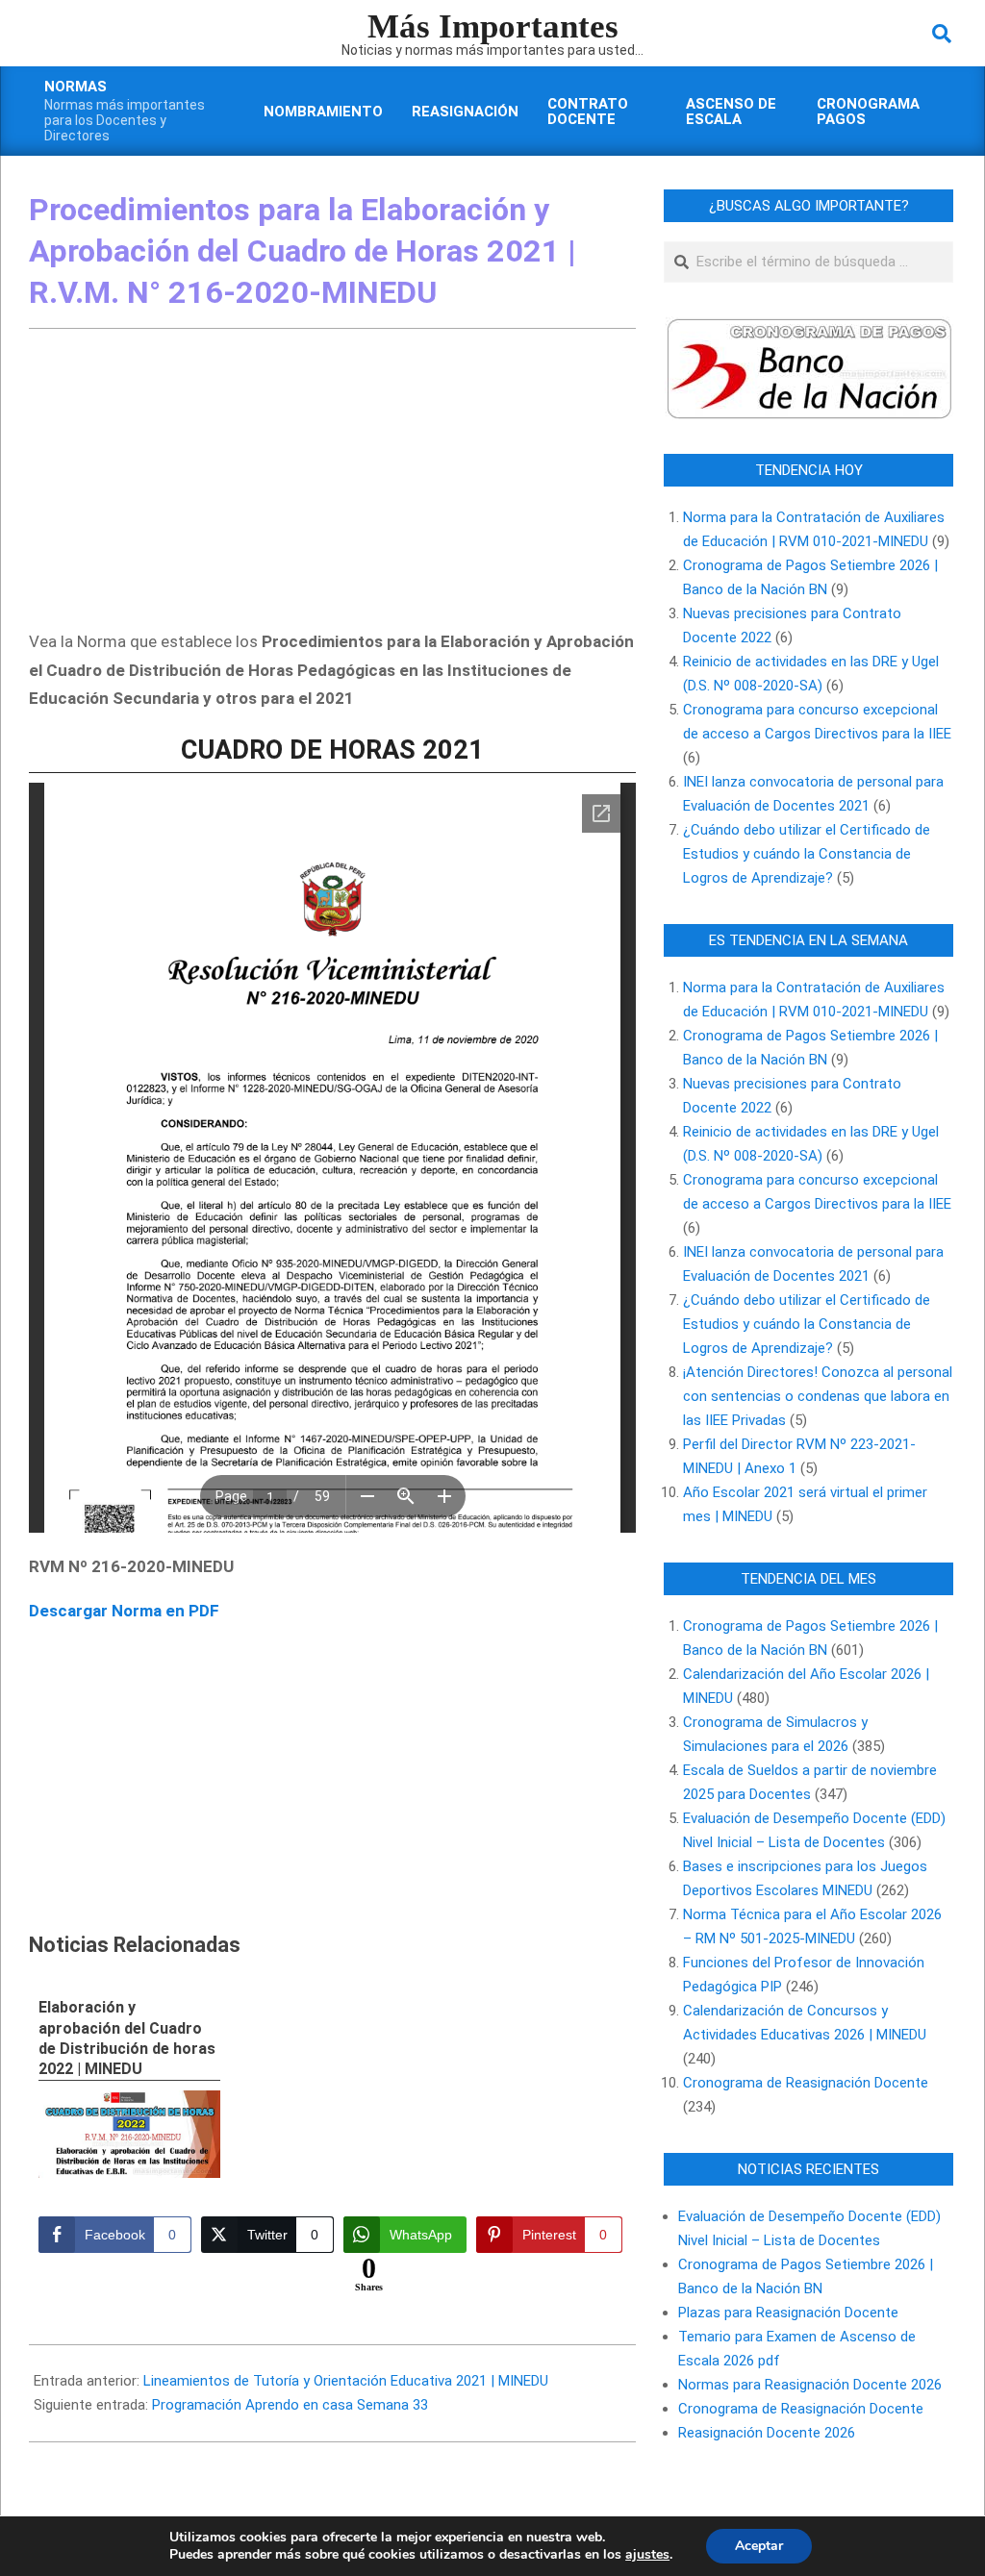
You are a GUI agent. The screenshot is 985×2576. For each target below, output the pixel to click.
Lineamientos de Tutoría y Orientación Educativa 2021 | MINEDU (346, 2381)
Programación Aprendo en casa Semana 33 (290, 2405)
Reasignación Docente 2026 (767, 2433)
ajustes (647, 2555)
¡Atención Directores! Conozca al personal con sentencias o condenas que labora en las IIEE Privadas (818, 1396)
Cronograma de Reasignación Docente (806, 2083)
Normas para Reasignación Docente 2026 (810, 2385)
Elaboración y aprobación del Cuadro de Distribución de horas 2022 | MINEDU (127, 2038)
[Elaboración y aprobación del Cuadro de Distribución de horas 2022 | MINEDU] (129, 2135)
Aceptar (759, 2546)
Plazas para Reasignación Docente (788, 2313)
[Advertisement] (332, 483)
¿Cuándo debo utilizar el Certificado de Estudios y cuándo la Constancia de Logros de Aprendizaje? (807, 854)
